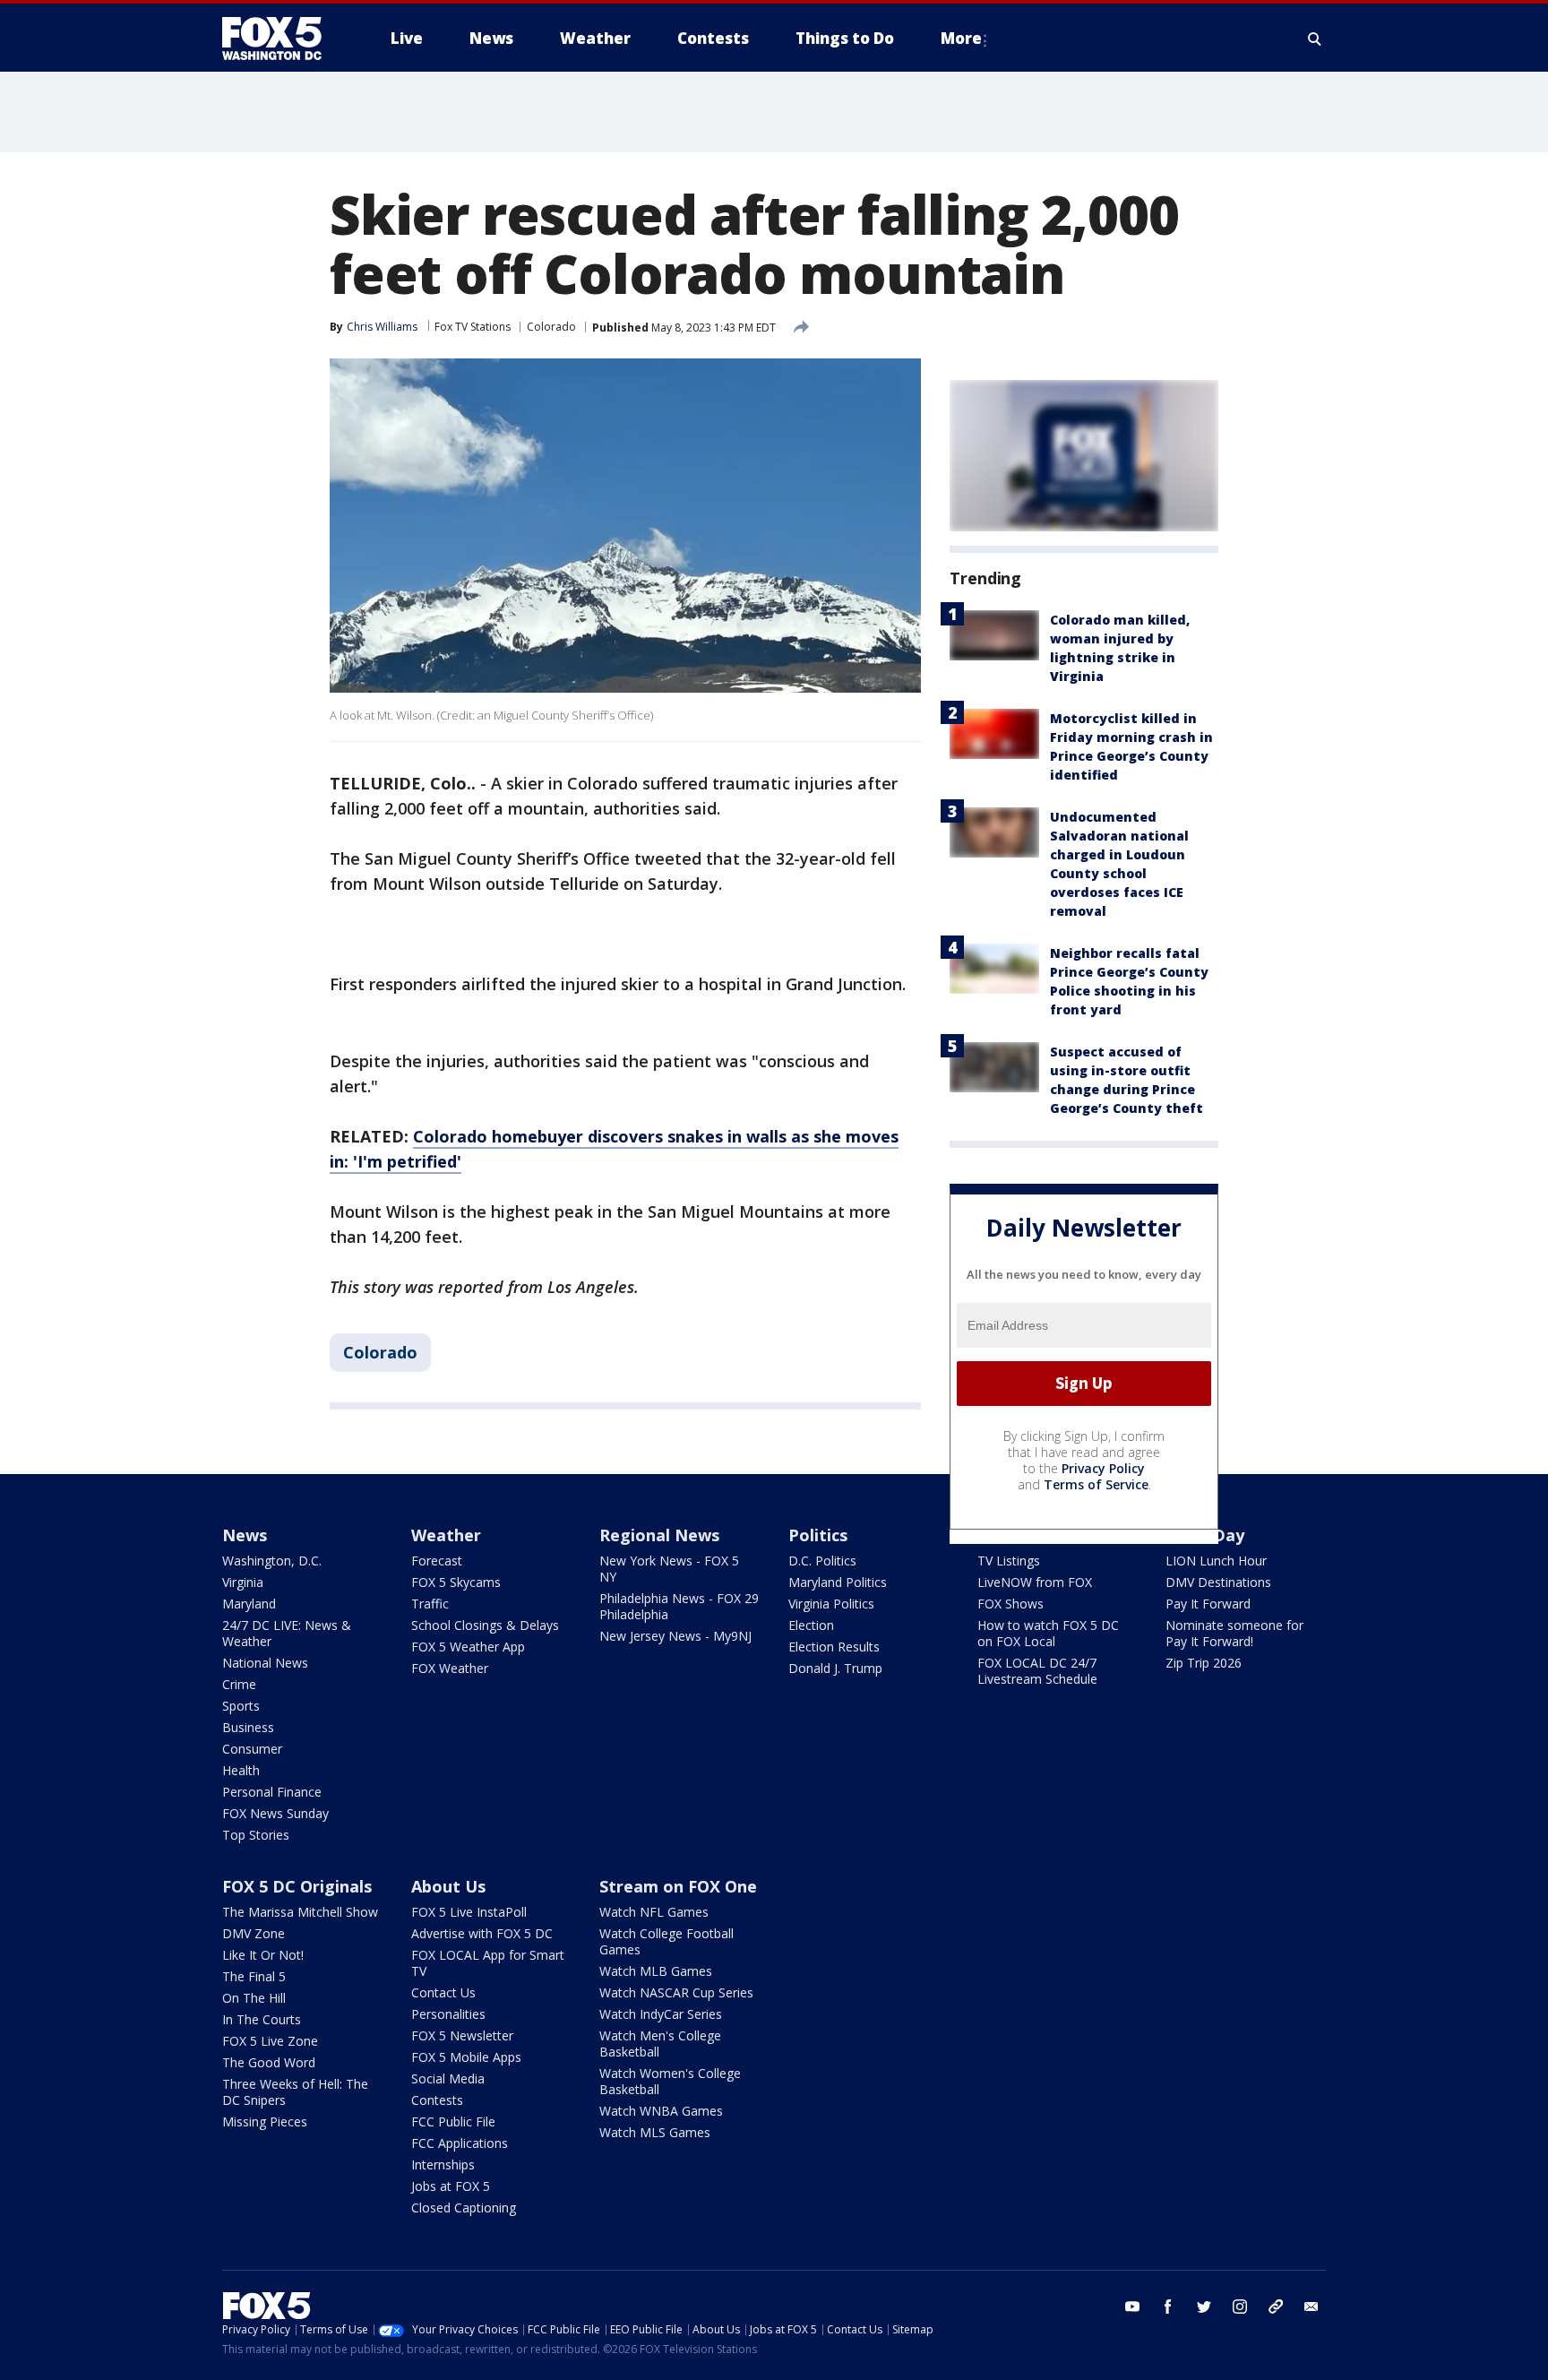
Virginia (243, 1582)
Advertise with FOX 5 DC (482, 1933)
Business (248, 1727)
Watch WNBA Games (661, 2111)
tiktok (1276, 2307)
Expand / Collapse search (1315, 39)
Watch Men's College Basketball (660, 2044)
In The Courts (262, 2019)
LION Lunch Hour (1216, 1561)
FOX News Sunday (275, 1813)
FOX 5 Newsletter (462, 2035)
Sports (241, 1706)
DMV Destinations (1218, 1582)
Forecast (437, 1561)
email (1311, 2307)
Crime (239, 1684)
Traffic (430, 1604)
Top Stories (256, 1835)
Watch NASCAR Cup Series (676, 1992)
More (961, 38)
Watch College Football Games (666, 1941)
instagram (1240, 2307)
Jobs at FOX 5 (451, 2186)
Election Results (834, 1647)
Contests (437, 2100)
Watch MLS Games (655, 2132)
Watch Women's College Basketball (670, 2081)
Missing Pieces (265, 2121)
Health (241, 1770)
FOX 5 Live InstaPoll (469, 1912)
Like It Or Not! (263, 1955)
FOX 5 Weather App (468, 1647)
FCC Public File (453, 2121)
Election (811, 1625)
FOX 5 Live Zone (270, 2041)
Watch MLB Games (656, 1971)
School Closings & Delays (485, 1625)
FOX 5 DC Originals (297, 1886)
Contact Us (443, 1992)
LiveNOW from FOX (1035, 1582)
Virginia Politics (831, 1604)
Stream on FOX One (678, 1886)
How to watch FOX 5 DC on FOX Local (1048, 1633)
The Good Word (269, 2062)
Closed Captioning (464, 2208)
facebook (1168, 2307)
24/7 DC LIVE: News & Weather (287, 1633)
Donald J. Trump (835, 1668)
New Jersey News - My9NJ (675, 1636)
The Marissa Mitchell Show (300, 1912)
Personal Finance (272, 1792)
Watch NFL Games (654, 1912)
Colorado (551, 327)
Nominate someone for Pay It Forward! (1234, 1633)
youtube (1132, 2307)
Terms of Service (1096, 1484)
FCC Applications (460, 2143)
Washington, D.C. (272, 1561)
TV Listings (1009, 1561)
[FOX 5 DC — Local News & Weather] (281, 39)
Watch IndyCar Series (661, 2014)
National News (265, 1663)
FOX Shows (1010, 1604)
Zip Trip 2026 (1204, 1663)
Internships (443, 2164)
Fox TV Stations (473, 327)
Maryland (249, 1604)
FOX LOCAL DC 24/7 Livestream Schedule (1037, 1671)
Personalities (448, 2014)
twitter (1204, 2307)
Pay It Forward (1208, 1604)
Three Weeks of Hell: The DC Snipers (295, 2092)
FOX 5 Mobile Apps (466, 2057)
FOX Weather (450, 1668)
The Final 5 (254, 1976)
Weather (446, 1535)
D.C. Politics (822, 1561)
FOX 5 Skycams (456, 1582)
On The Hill (254, 1998)
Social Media (448, 2078)
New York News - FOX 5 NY (669, 1569)
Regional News (659, 1535)
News (245, 1535)
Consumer (252, 1749)
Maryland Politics (838, 1582)
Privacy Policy (1103, 1468)
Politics (818, 1535)
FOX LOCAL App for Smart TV (488, 1963)
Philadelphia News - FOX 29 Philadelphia (679, 1606)
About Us (448, 1886)
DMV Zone (254, 1933)
